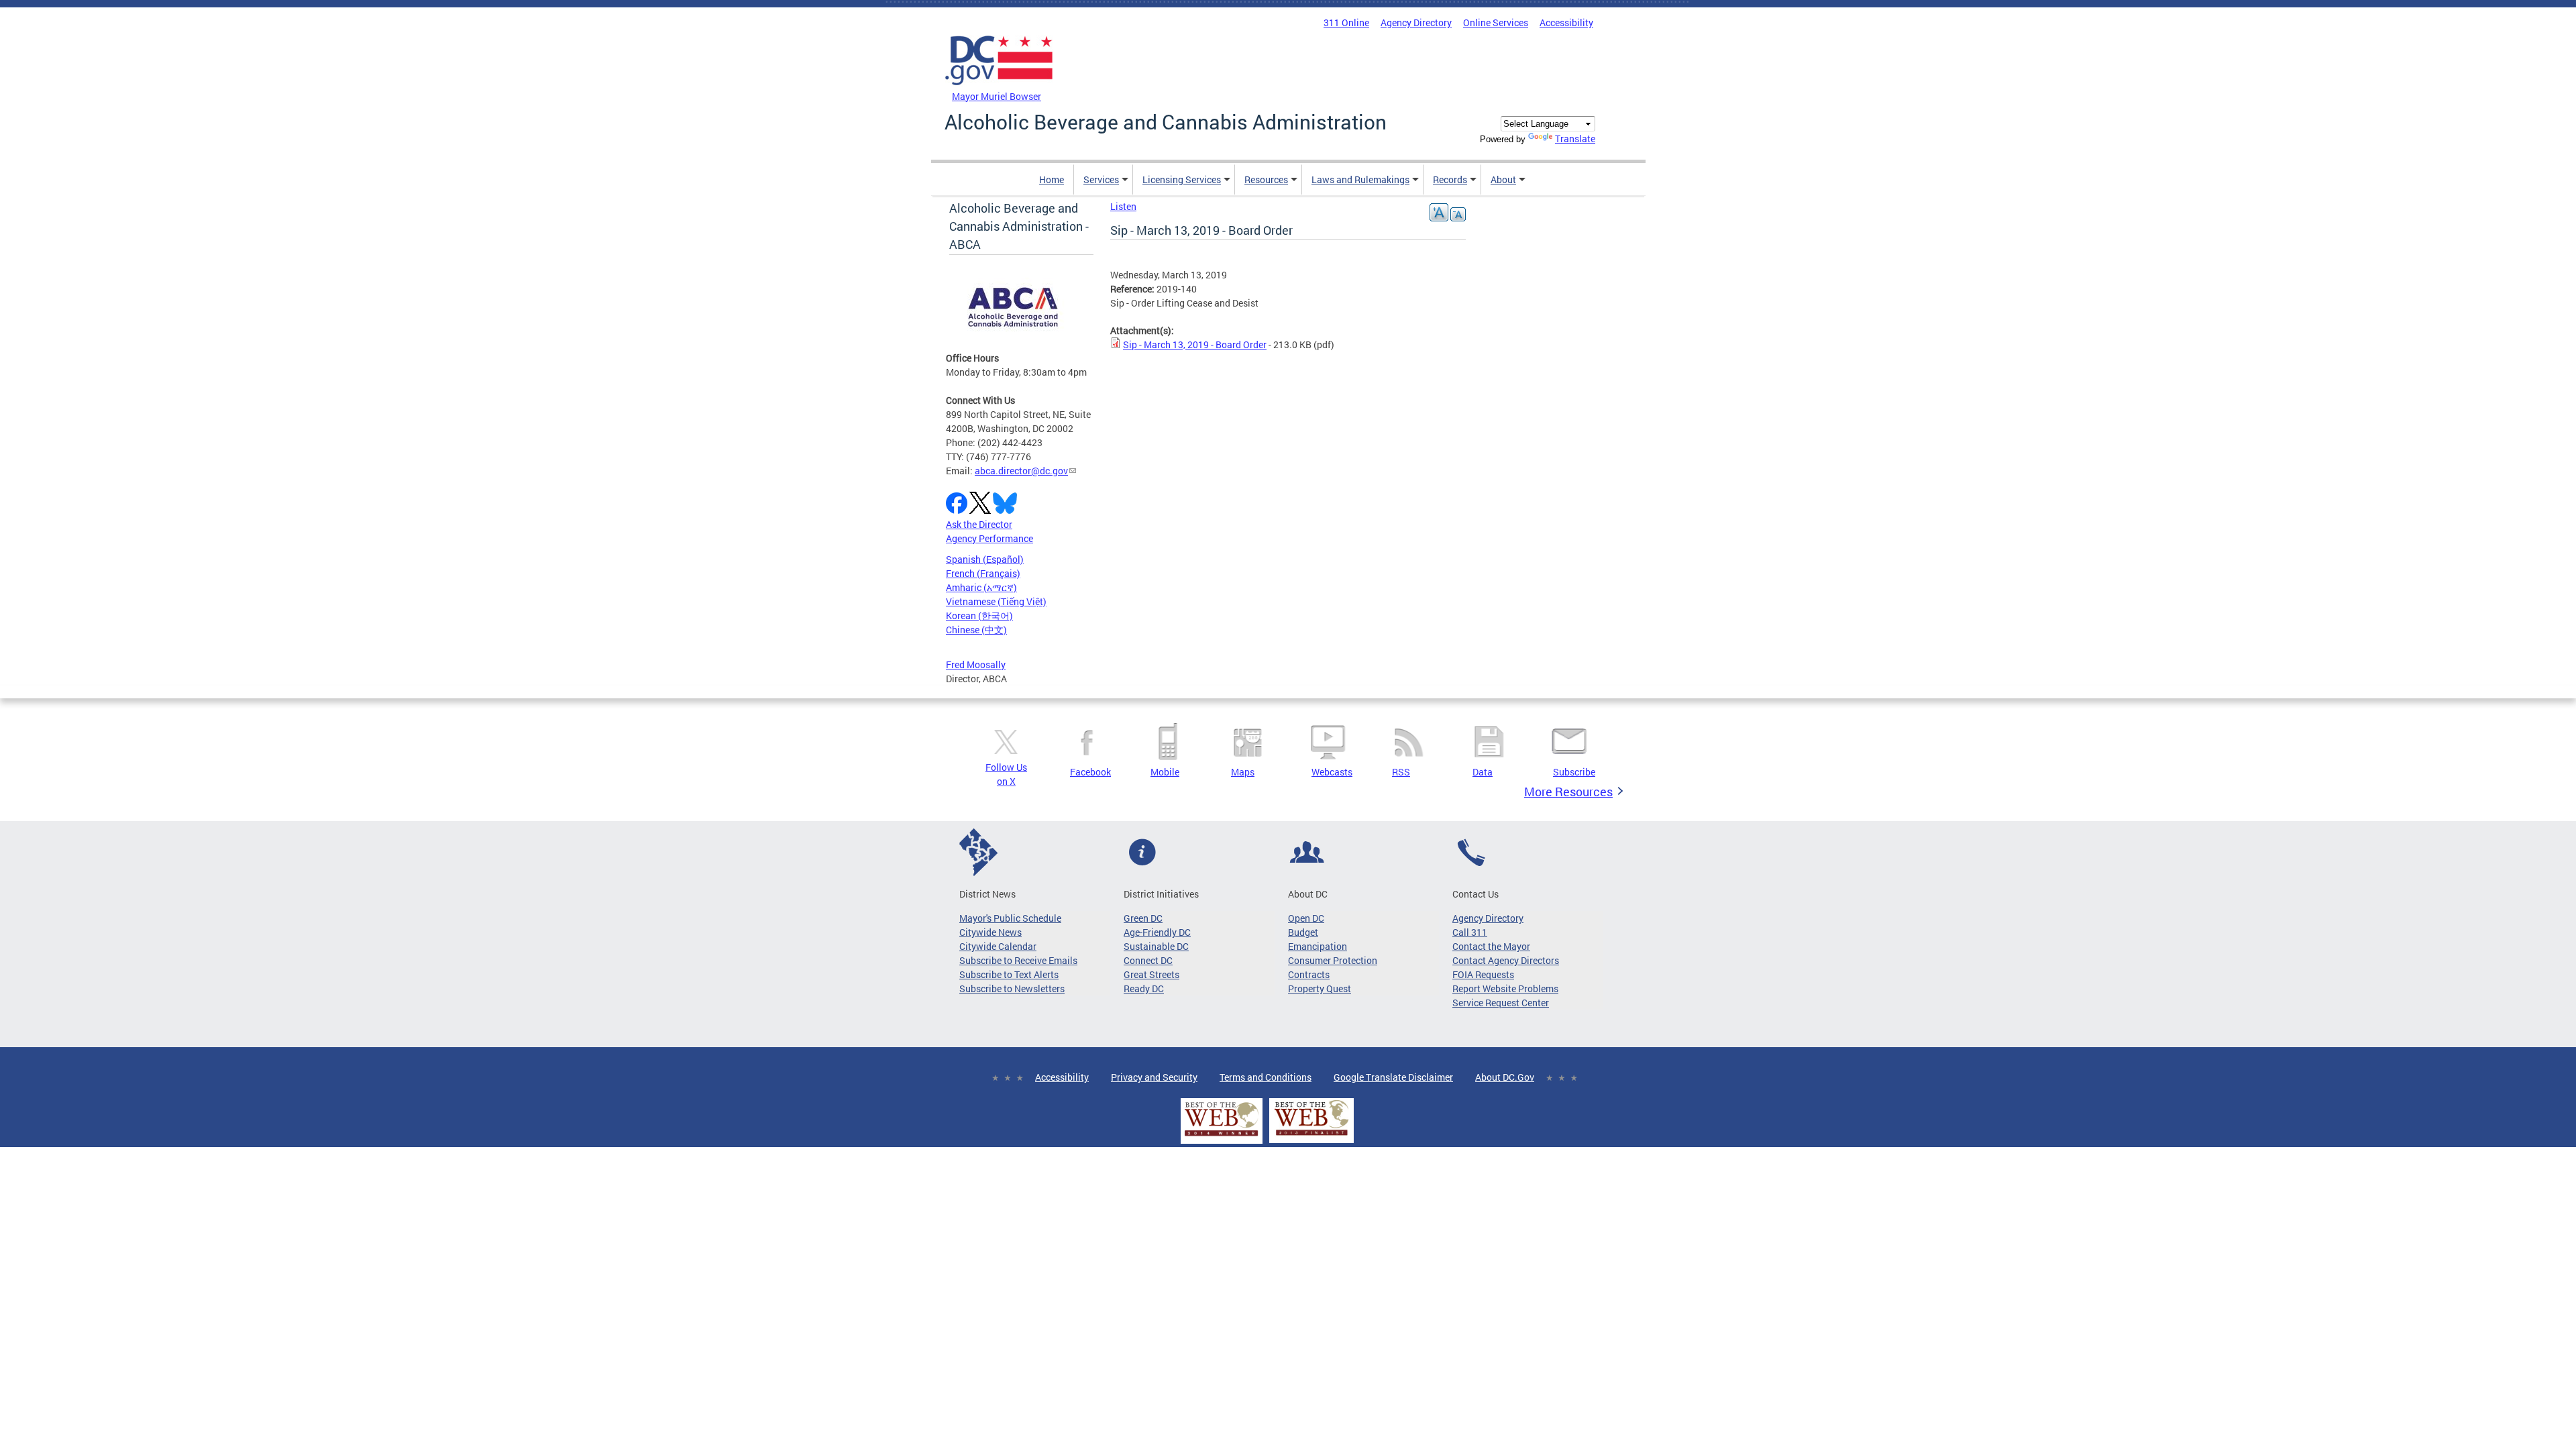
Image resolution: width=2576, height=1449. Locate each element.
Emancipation (1318, 946)
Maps (1243, 772)
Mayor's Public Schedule (1010, 918)
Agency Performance (989, 538)
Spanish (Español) (985, 559)
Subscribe (1574, 772)
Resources (1266, 179)
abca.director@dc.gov (1021, 471)
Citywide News (990, 932)
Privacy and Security (1154, 1077)
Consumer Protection (1333, 960)
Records (1450, 179)
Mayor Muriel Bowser (997, 96)
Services (1101, 179)
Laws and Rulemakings (1360, 179)
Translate (1575, 139)
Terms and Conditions (1266, 1077)
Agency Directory (1416, 22)
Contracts (1309, 974)
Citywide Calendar (998, 946)
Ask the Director (979, 524)
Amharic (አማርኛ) (981, 587)
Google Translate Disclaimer (1393, 1077)
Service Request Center (1501, 1003)
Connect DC (1148, 960)
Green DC (1143, 918)
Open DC (1306, 918)
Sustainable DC (1156, 946)
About (1503, 179)
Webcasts (1332, 772)
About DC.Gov (1505, 1077)
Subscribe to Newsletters (1012, 988)
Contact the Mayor (1491, 946)
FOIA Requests (1483, 974)
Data (1483, 772)
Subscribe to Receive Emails (1018, 960)
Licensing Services (1182, 179)
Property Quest (1320, 988)
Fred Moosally (976, 664)
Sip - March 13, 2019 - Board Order (1195, 344)
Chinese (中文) (976, 630)
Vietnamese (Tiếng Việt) (996, 601)
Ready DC (1144, 988)
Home (1052, 179)
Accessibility (1566, 22)
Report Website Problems (1505, 988)
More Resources (1568, 792)
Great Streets (1151, 974)
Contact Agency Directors (1506, 960)
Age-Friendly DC (1157, 932)
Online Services (1496, 22)
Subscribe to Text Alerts (1009, 974)
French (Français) (983, 573)
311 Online (1346, 22)
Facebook (1090, 772)
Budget (1303, 932)
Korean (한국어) (979, 615)
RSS (1401, 772)
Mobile (1165, 772)
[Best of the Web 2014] (1222, 1136)
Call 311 (1470, 932)
